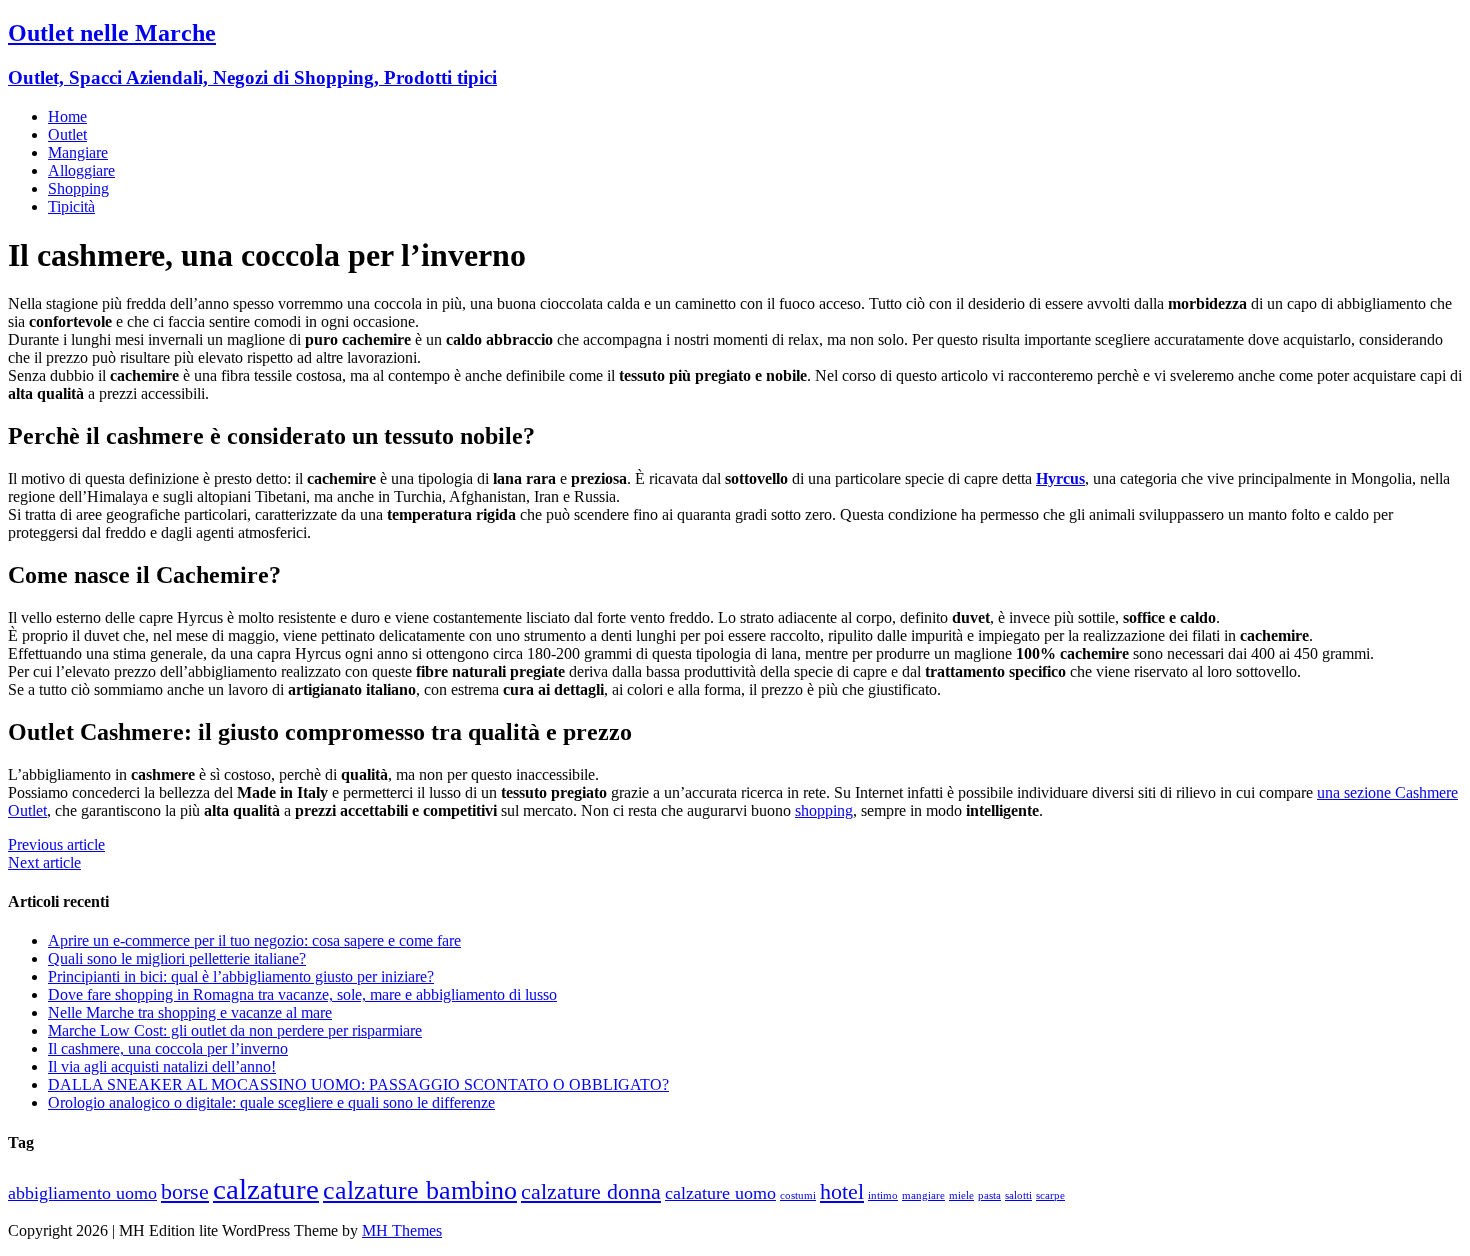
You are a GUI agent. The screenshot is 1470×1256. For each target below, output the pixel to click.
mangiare (923, 1195)
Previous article (56, 844)
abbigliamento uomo (82, 1193)
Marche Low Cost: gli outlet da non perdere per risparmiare (235, 1030)
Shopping (78, 188)
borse (185, 1191)
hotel (842, 1191)
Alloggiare (81, 170)
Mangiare (78, 152)
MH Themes (402, 1230)
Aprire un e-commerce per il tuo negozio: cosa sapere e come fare (254, 940)
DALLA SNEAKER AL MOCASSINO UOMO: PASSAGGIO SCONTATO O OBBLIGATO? (358, 1084)
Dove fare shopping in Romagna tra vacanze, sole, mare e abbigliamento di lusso (302, 994)
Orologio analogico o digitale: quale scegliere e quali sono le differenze (271, 1102)
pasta (989, 1195)
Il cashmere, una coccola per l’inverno (168, 1048)
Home (67, 116)
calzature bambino (420, 1190)
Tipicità (71, 206)
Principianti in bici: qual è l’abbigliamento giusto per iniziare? (241, 976)
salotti (1018, 1195)
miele (961, 1195)
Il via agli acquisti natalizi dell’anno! (162, 1066)
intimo (883, 1195)
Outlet (67, 134)
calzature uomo (720, 1193)
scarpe (1050, 1195)
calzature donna (591, 1191)
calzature (266, 1189)
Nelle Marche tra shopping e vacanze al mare (190, 1012)
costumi (798, 1195)
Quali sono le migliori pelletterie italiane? (177, 958)
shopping (824, 810)
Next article (44, 862)
